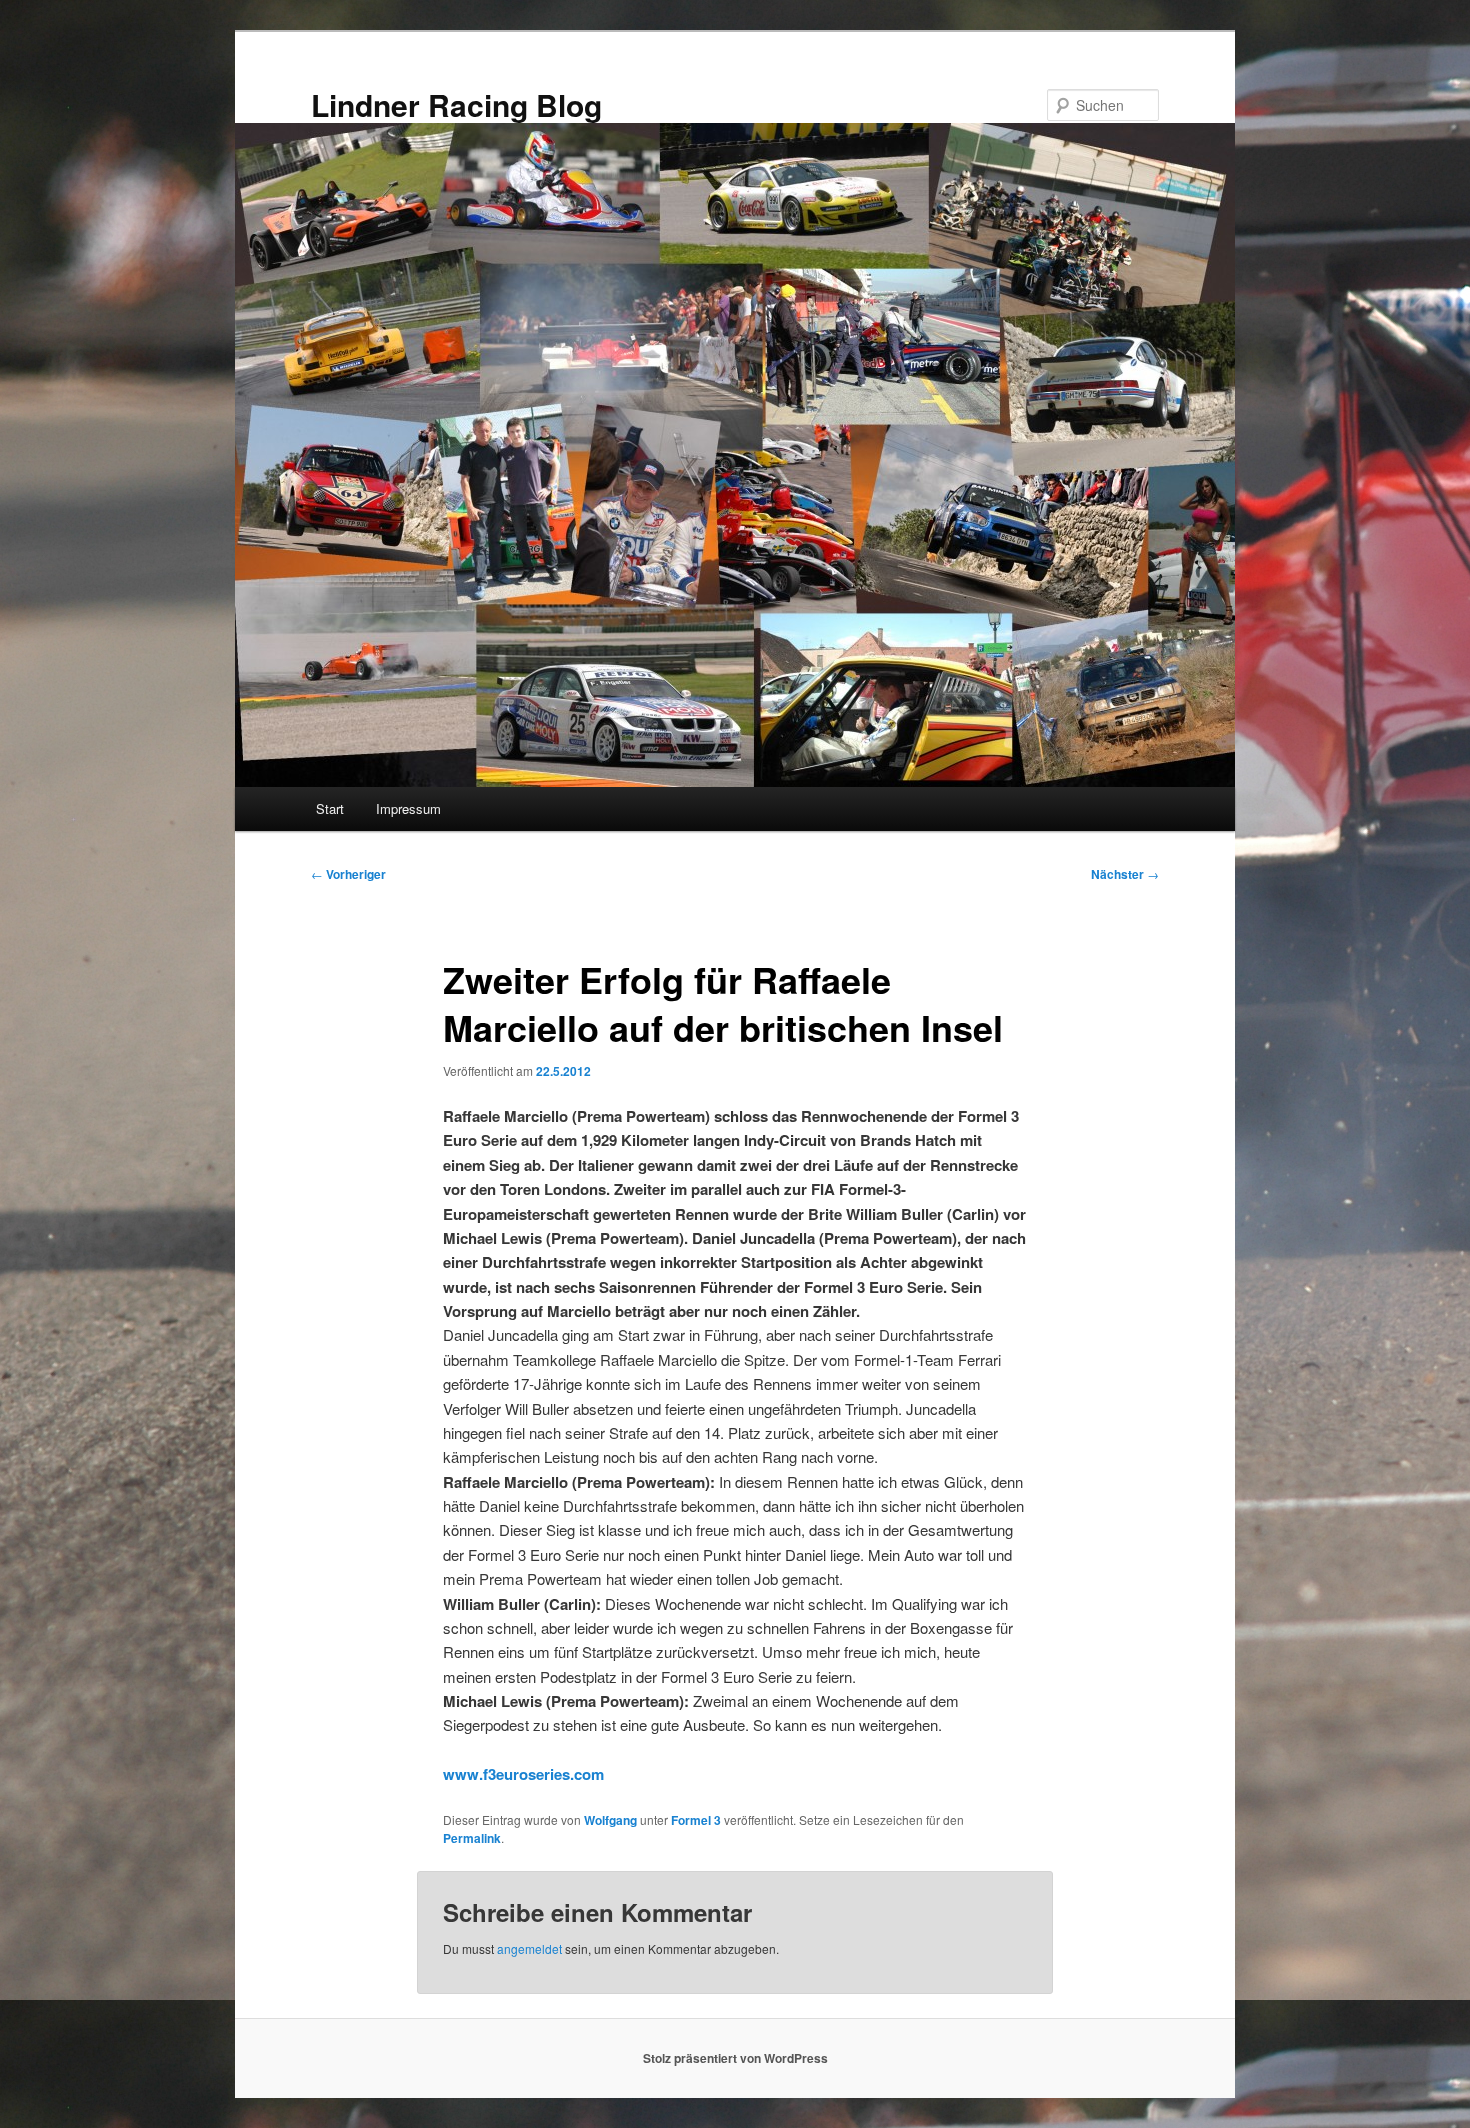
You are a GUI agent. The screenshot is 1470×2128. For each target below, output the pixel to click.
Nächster (1125, 874)
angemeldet (529, 1948)
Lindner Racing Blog (456, 104)
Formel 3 (696, 1820)
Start (330, 808)
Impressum (408, 808)
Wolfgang (610, 1820)
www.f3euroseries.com (523, 1774)
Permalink (472, 1838)
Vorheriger (348, 874)
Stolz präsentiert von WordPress (735, 2058)
